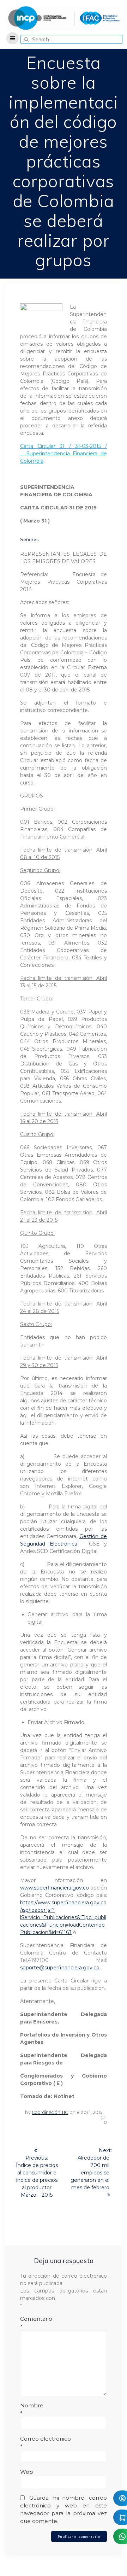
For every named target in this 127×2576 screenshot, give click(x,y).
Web (27, 2472)
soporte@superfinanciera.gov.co (60, 1968)
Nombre (32, 2409)
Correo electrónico (46, 2443)
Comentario (36, 2323)
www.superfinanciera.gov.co (55, 1888)
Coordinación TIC (50, 2112)
